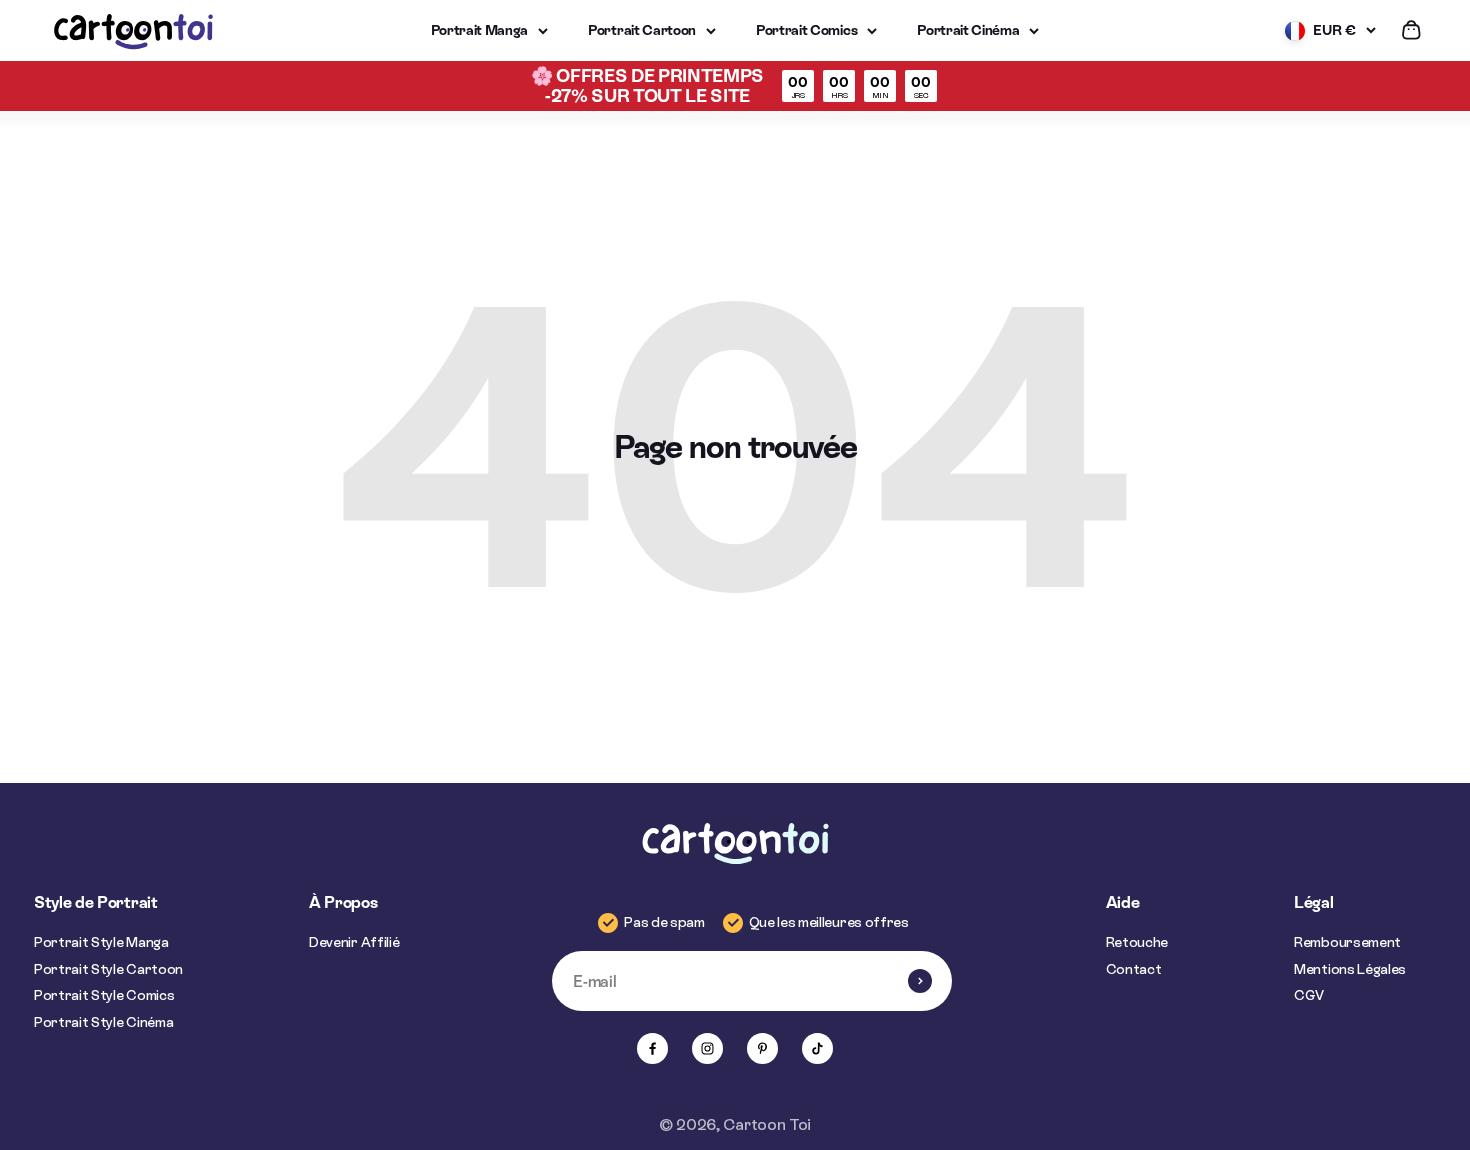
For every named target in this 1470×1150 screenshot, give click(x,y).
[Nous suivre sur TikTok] (817, 1048)
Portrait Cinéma (968, 30)
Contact (1134, 969)
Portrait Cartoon (642, 30)
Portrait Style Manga (101, 942)
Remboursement (1347, 942)
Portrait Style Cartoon (108, 969)
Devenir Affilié (354, 942)
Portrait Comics (806, 30)
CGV (1309, 995)
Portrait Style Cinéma (103, 1022)
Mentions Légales (1350, 969)
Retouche (1137, 942)
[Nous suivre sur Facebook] (652, 1048)
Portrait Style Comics (104, 995)
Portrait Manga (480, 30)
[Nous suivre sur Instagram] (707, 1048)
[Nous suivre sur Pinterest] (762, 1048)
